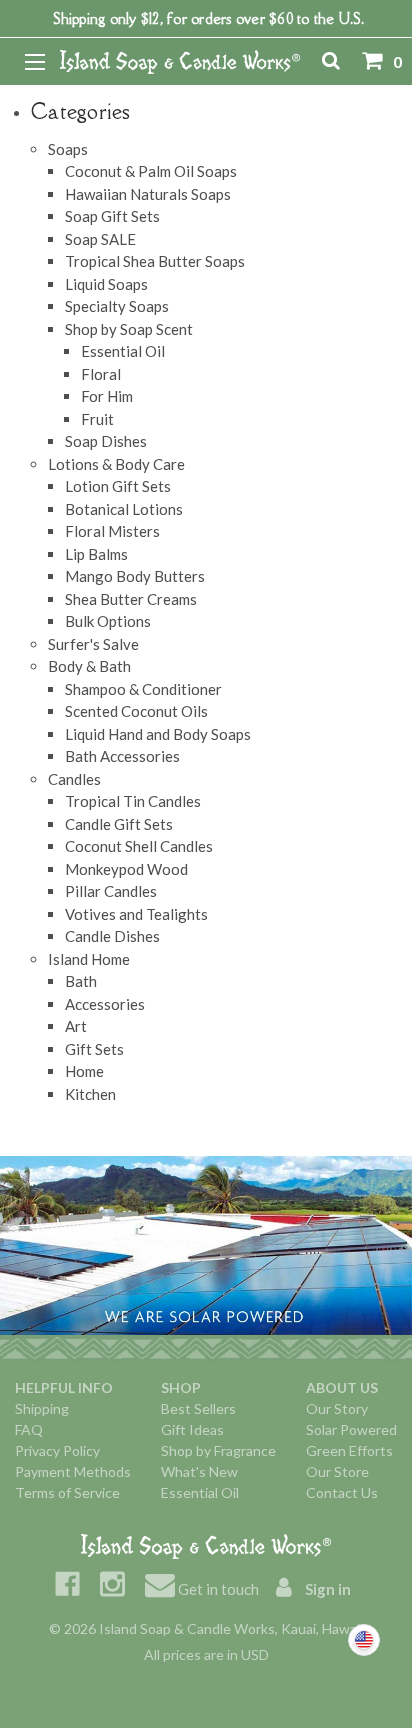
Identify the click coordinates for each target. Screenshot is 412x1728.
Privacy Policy (57, 1450)
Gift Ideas (192, 1429)
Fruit (97, 419)
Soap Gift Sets (112, 216)
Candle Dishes (112, 936)
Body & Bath (89, 666)
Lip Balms (96, 554)
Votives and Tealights (136, 914)
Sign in (326, 1589)
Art (76, 1026)
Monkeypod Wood (126, 869)
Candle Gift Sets (119, 824)
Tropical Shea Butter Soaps (155, 261)
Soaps (68, 149)
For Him (107, 396)
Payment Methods (73, 1471)
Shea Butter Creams (131, 599)
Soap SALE (100, 239)
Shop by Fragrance (218, 1450)
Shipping (42, 1408)
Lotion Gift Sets (118, 486)
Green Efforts (349, 1450)
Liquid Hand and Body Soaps (158, 734)
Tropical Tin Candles (133, 801)
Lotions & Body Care (116, 464)
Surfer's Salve (93, 644)
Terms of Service (67, 1492)
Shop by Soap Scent (129, 329)
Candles (74, 779)
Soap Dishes (106, 441)
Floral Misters (112, 531)
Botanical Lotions (124, 509)
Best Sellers (198, 1408)
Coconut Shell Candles (139, 846)
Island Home (89, 959)
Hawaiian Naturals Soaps (148, 194)
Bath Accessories (122, 756)
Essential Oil (123, 351)
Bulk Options (108, 621)
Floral (101, 374)
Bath (81, 981)
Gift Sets (94, 1049)
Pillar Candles (111, 891)
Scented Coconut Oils (136, 711)
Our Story (337, 1408)
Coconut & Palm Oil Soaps (151, 171)
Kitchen (90, 1094)
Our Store (337, 1471)
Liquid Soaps (106, 284)
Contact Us (342, 1492)
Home (84, 1071)
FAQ (29, 1429)
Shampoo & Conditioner (143, 689)
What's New (199, 1471)
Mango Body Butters (135, 576)
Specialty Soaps (117, 306)
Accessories (105, 1004)
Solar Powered (351, 1429)
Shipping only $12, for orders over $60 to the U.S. (208, 18)
